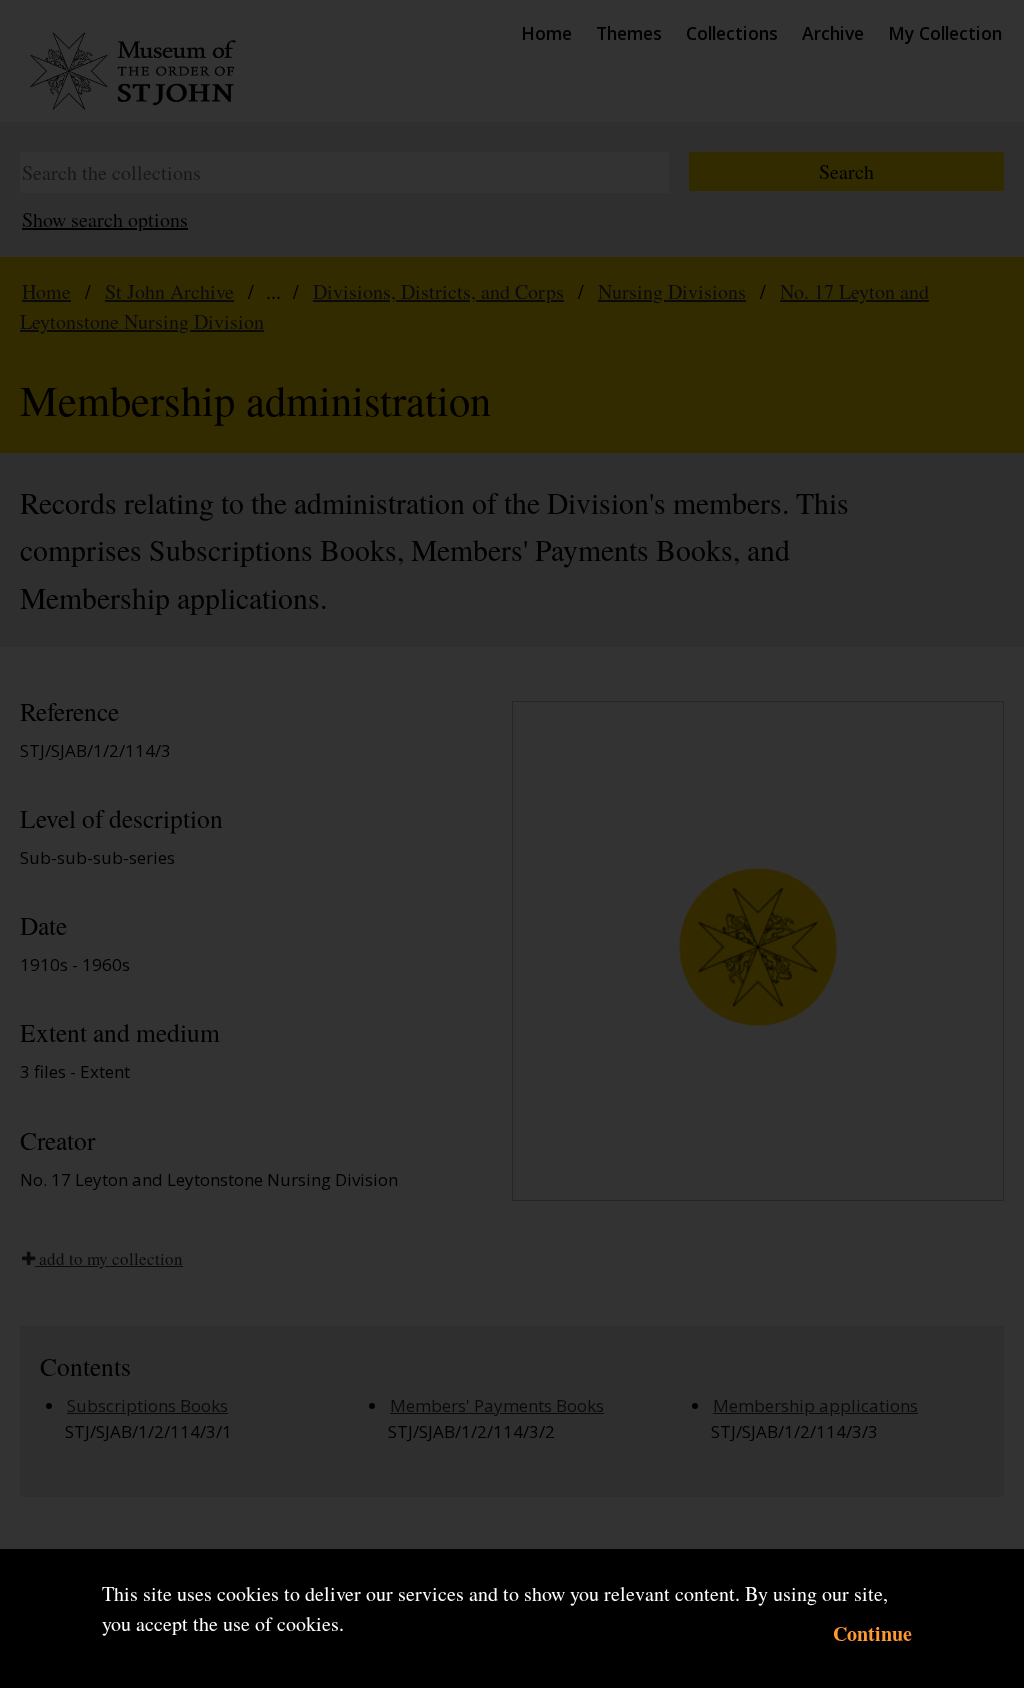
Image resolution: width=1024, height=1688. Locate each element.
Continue (872, 1633)
